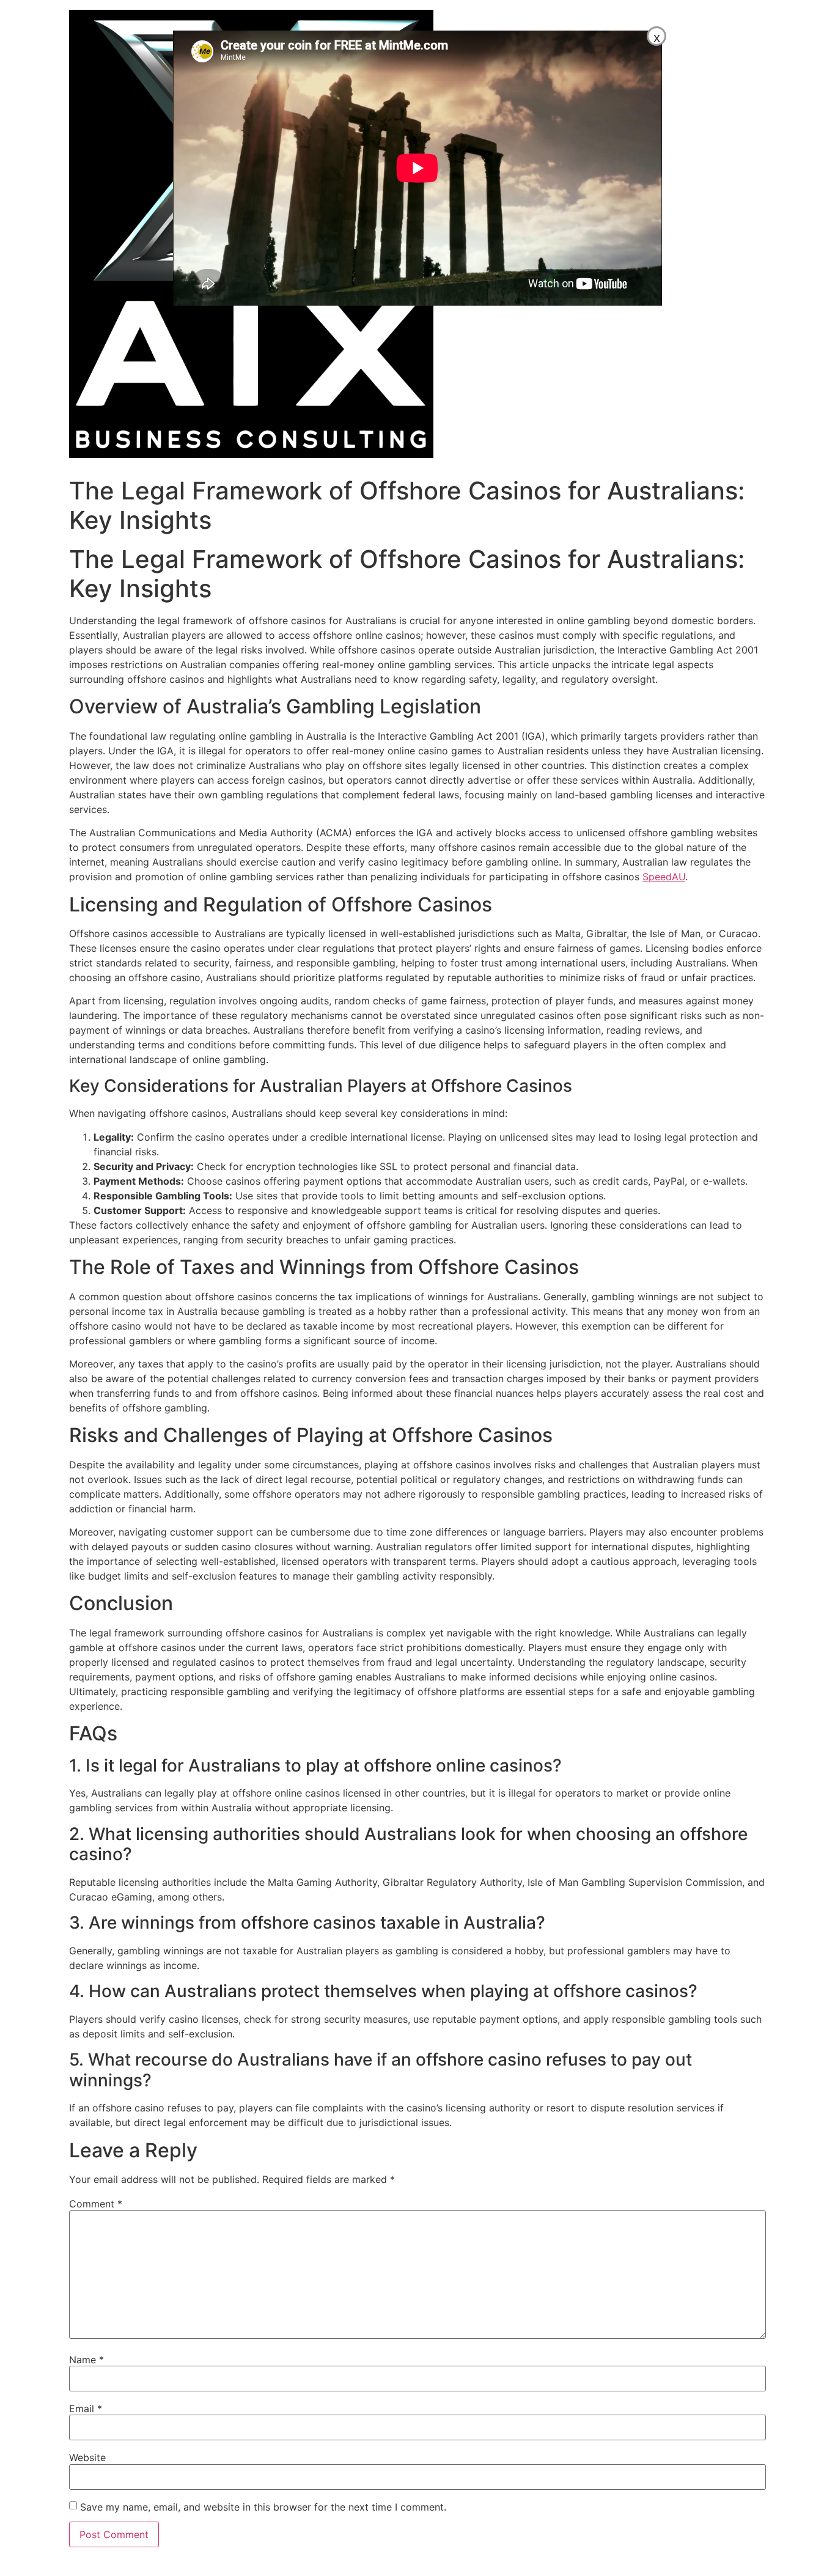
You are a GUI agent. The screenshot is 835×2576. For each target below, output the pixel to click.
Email (86, 2409)
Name (86, 2360)
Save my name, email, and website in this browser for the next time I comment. (263, 2507)
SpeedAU (664, 877)
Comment (96, 2204)
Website (87, 2457)
